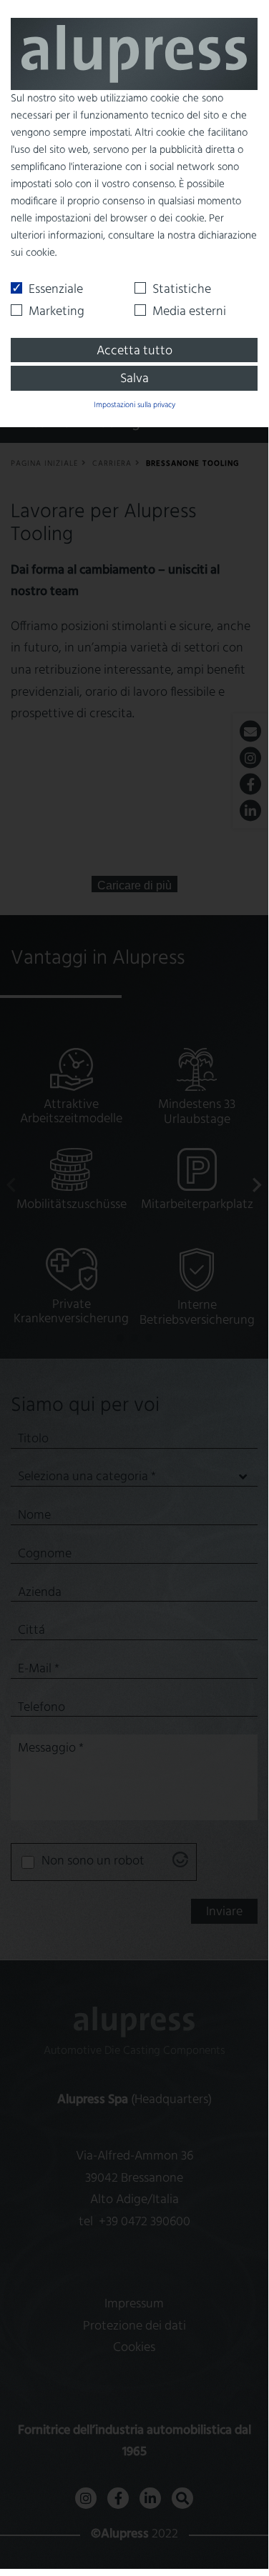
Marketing (57, 312)
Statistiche (182, 290)
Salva (134, 379)
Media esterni (189, 312)
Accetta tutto (134, 351)
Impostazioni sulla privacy (134, 405)
